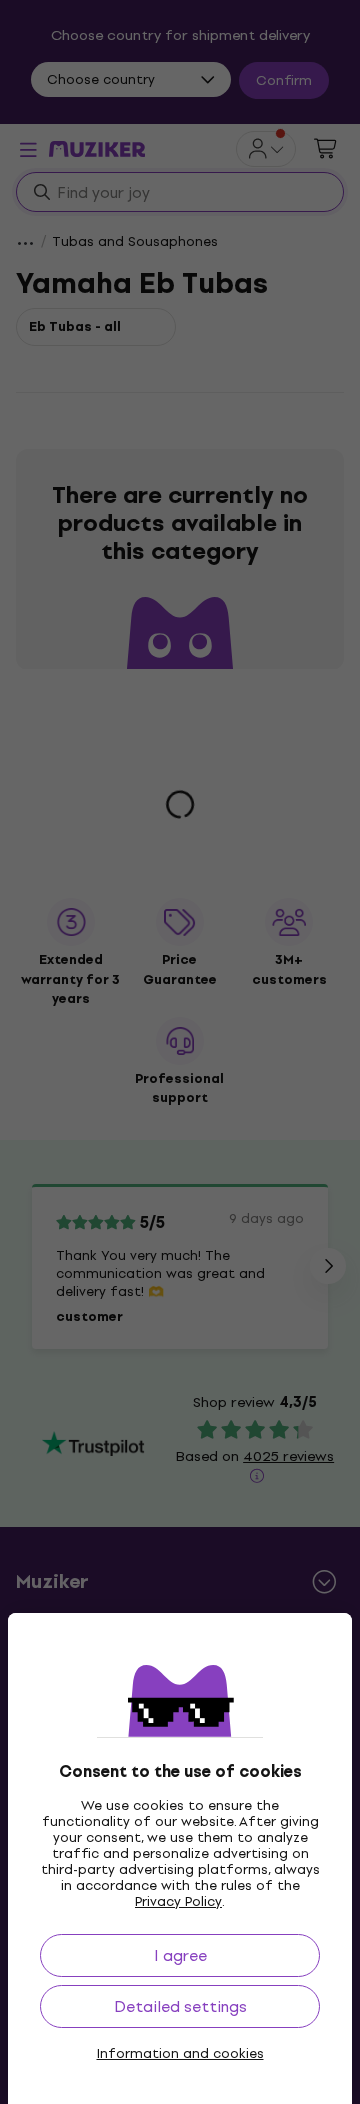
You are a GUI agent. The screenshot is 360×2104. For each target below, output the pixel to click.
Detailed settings (180, 2006)
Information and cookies (180, 2054)
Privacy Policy (178, 1901)
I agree (180, 1955)
